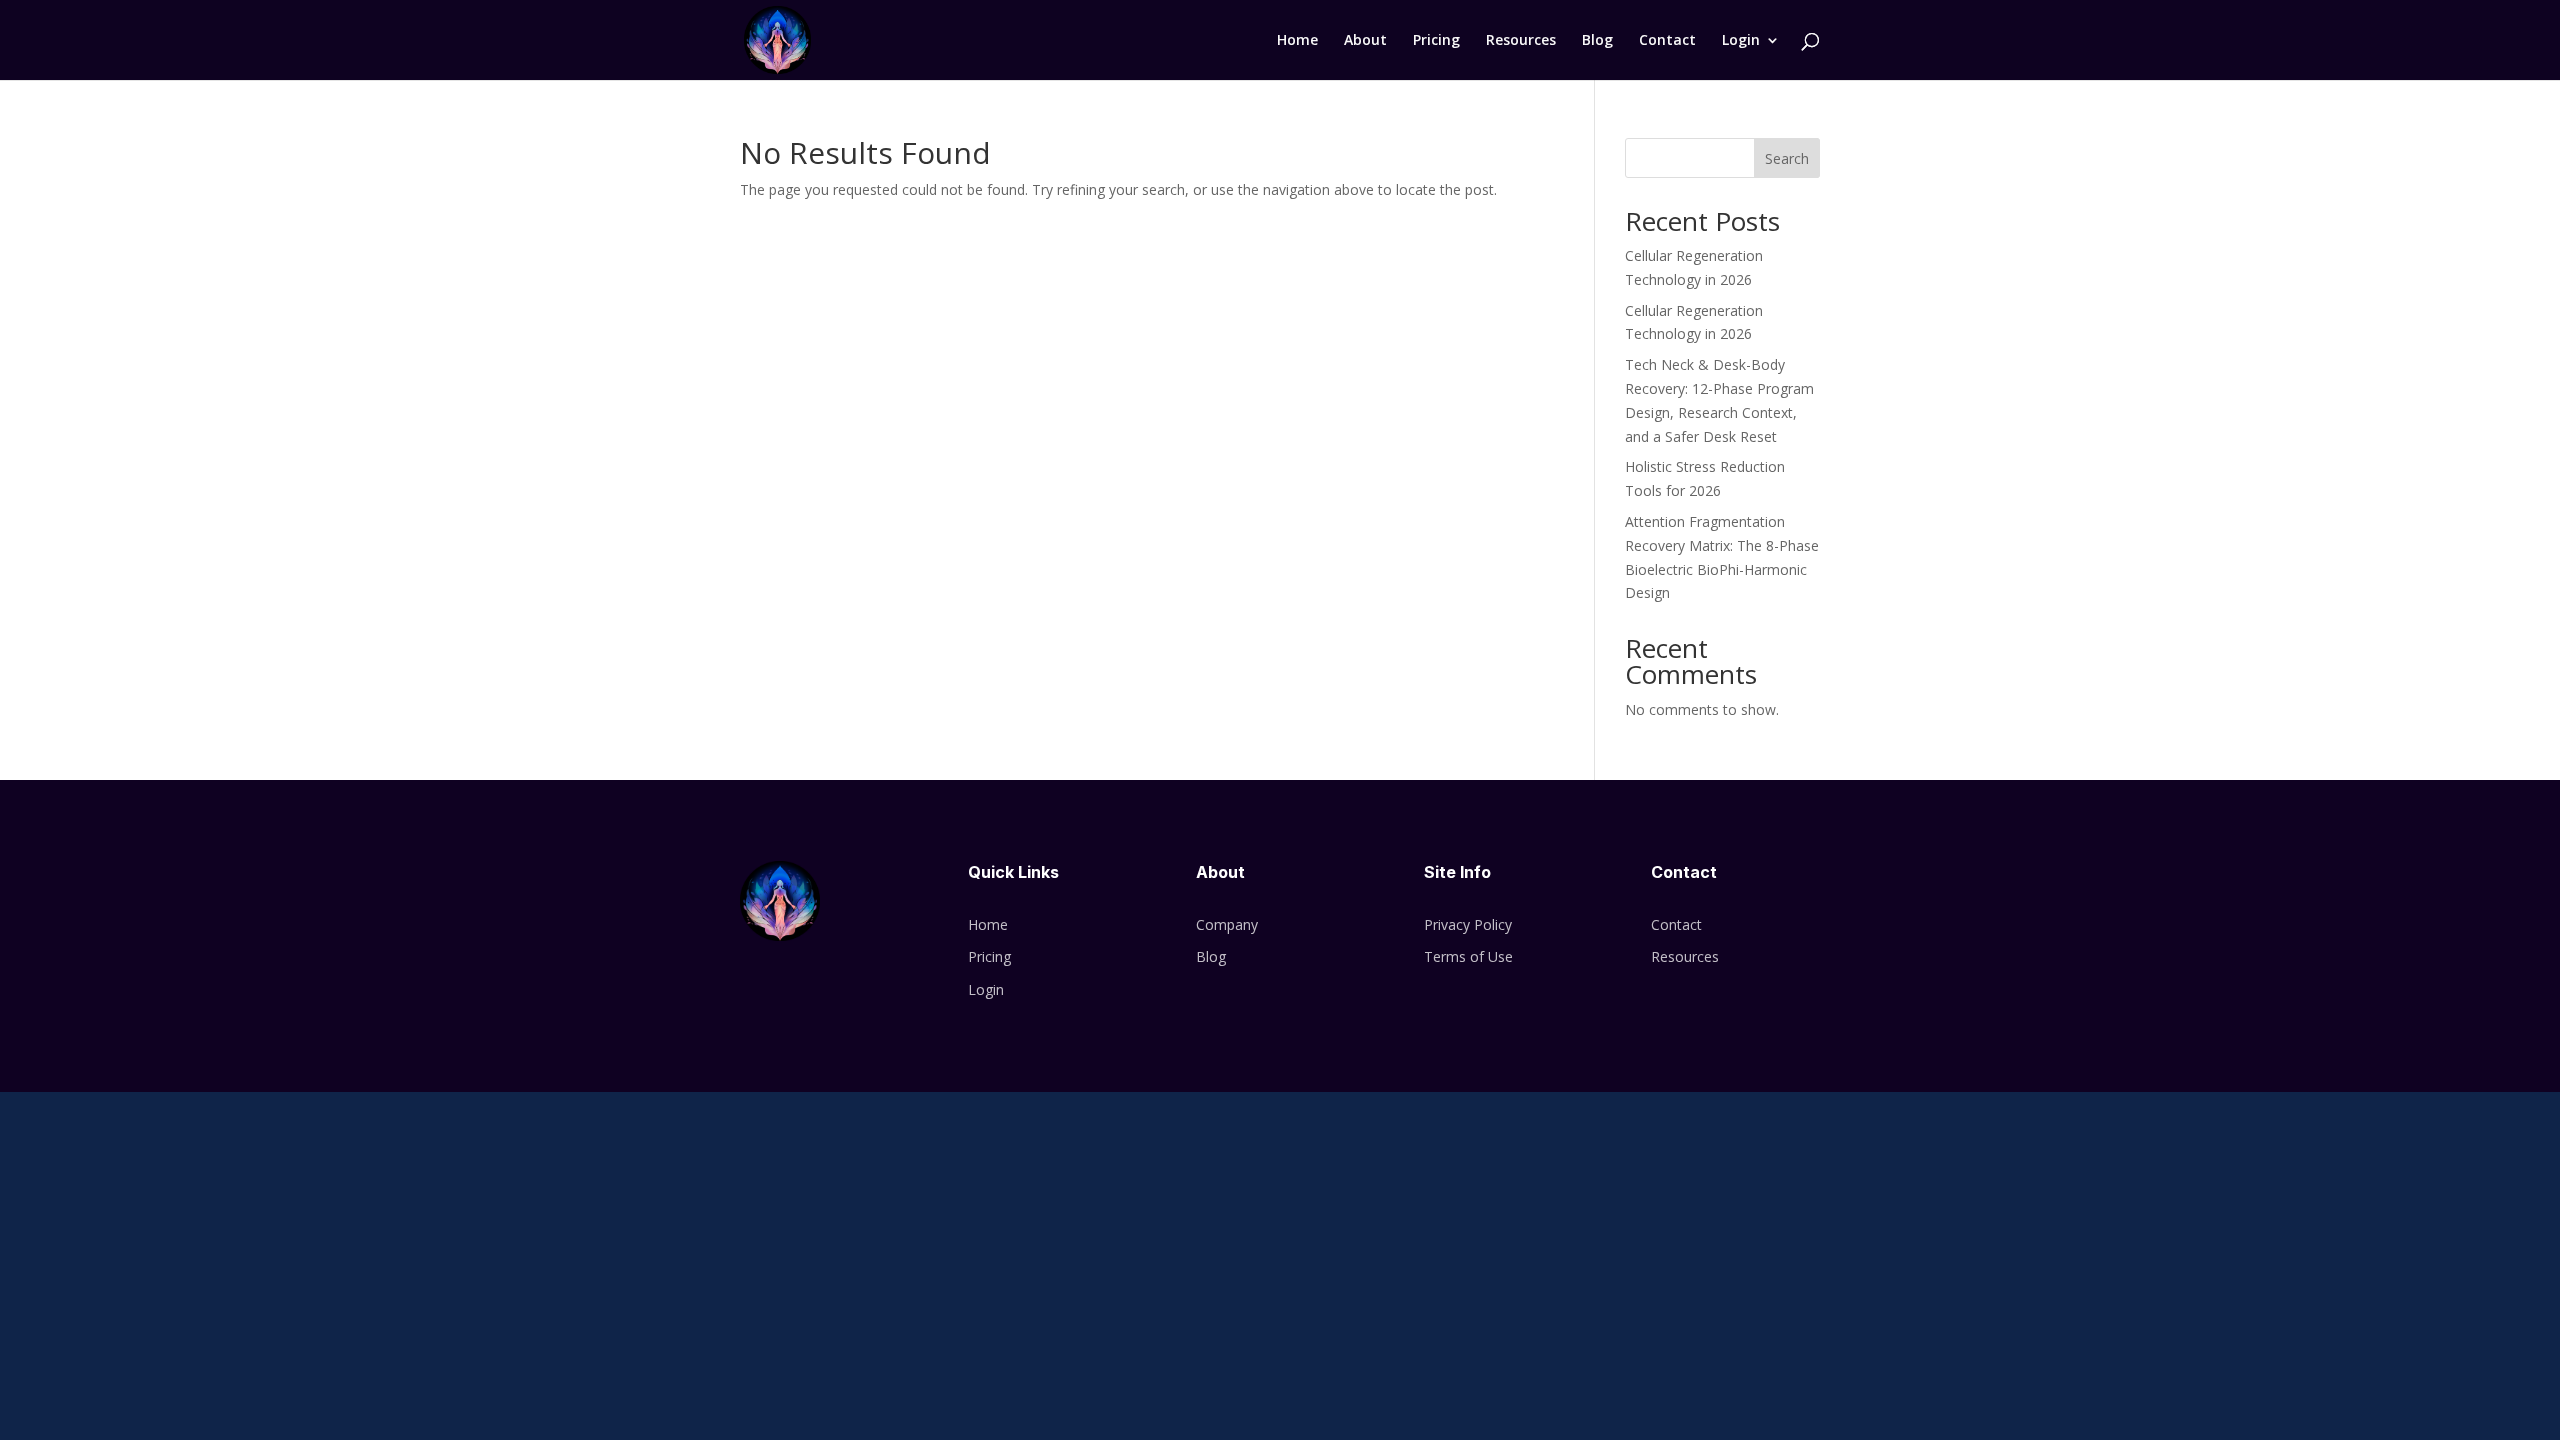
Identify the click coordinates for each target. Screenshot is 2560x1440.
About (1365, 41)
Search (1787, 158)
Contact (1667, 41)
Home (1297, 41)
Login (1741, 41)
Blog (1597, 41)
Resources (1521, 41)
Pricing (1436, 41)
